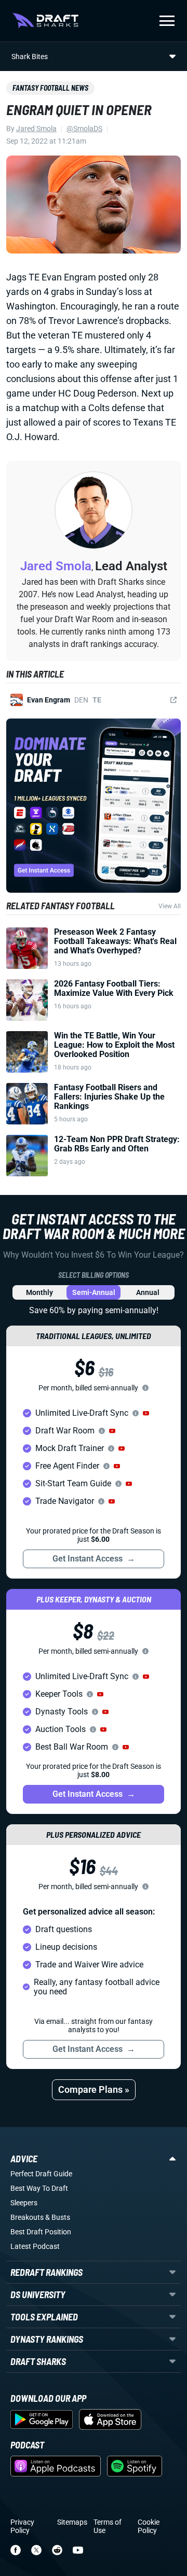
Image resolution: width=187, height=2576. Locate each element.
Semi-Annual (94, 1292)
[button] (146, 1413)
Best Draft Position (41, 2232)
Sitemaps (72, 2522)
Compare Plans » (94, 2089)
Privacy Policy (22, 2526)
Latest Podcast (35, 2246)
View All (170, 906)
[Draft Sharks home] (45, 21)
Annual (148, 1292)
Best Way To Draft (39, 2188)
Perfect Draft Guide (41, 2174)
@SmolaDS (84, 129)
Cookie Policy (149, 2526)
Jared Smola (36, 129)
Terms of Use (108, 2526)
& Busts (58, 2217)
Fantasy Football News (50, 88)
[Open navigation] (167, 21)
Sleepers (24, 2203)
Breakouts (27, 2217)
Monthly (39, 1292)
